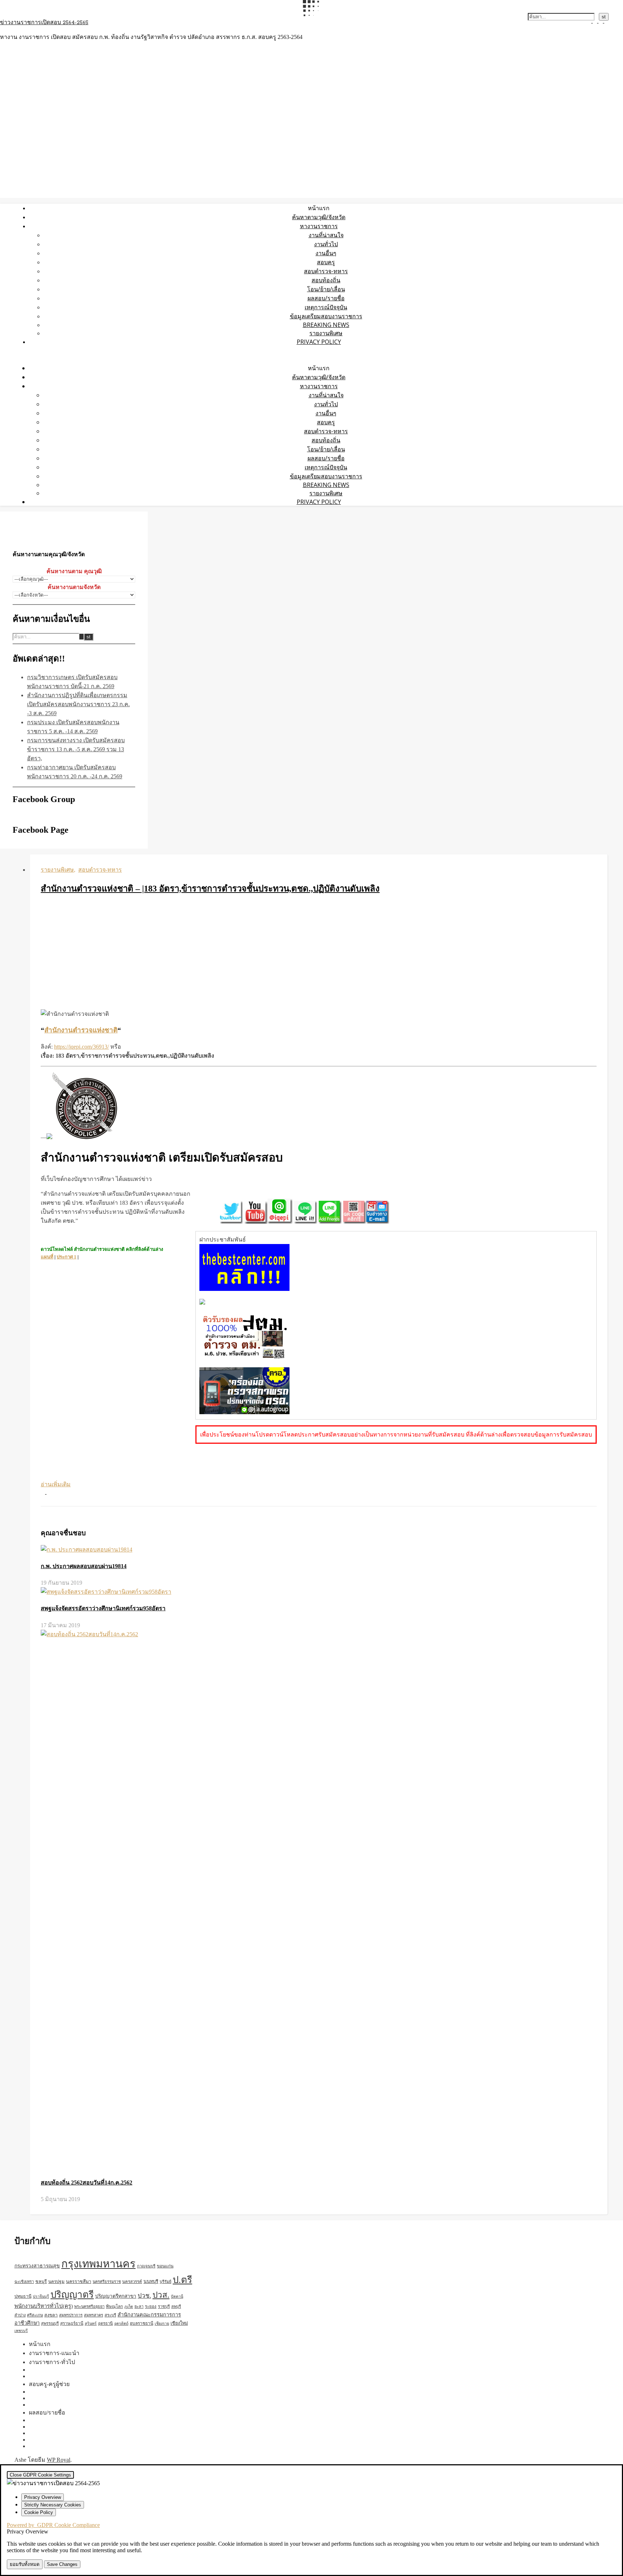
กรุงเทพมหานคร (98, 2264)
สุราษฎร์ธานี (72, 2323)
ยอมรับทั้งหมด (25, 2564)
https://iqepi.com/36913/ (81, 1047)
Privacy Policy (319, 342)
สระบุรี (110, 2315)
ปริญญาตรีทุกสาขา (116, 2296)
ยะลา (139, 2306)
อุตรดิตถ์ (121, 2323)
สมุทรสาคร (94, 2315)
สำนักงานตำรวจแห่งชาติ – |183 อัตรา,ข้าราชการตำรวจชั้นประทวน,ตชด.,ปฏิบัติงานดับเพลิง (210, 889)
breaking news (326, 325)
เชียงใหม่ (179, 2323)
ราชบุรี (164, 2306)
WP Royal (59, 2460)
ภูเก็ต (129, 2307)
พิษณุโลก (114, 2307)
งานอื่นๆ (326, 253)
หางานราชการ (319, 226)
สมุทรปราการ (71, 2315)
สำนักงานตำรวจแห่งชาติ (81, 1030)
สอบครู (326, 262)
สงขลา (51, 2315)
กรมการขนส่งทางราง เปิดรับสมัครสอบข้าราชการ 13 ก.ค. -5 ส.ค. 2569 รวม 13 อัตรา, (76, 749)
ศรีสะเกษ (35, 2315)
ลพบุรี (176, 2306)
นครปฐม (56, 2281)
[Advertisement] (319, 953)
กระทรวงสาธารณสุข (37, 2266)
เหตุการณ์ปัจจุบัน (326, 307)
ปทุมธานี (23, 2296)
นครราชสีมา (79, 2281)
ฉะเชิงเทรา (24, 2281)
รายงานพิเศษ (326, 333)
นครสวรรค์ (132, 2281)
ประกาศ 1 (67, 1257)
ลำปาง (20, 2315)
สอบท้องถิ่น (326, 280)
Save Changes (62, 2564)
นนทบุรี (151, 2281)
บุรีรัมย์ (165, 2281)
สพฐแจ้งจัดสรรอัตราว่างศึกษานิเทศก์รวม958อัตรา (103, 1608)
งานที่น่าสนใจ (326, 235)
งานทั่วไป (326, 244)
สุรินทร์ (91, 2323)
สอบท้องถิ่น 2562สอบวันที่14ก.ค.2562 (87, 2183)
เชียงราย (162, 2323)
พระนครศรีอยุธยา (89, 2306)
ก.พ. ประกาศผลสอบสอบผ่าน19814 (84, 1566)
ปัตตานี (177, 2296)
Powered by (53, 2525)
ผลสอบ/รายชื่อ (326, 298)
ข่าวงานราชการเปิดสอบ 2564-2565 (44, 23)
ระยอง (151, 2306)
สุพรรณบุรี (50, 2323)
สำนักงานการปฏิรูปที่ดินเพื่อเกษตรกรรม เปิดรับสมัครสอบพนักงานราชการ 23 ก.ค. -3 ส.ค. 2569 (78, 704)
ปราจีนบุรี (41, 2296)
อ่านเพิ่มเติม (56, 1484)
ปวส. (161, 2295)
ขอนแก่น (165, 2266)
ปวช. (144, 2296)
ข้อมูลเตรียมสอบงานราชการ (326, 316)
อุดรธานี (105, 2323)
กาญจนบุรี (146, 2266)
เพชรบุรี (21, 2331)
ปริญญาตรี (72, 2295)
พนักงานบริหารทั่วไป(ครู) (44, 2306)
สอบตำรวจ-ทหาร (326, 271)
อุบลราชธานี (142, 2323)
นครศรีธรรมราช (107, 2281)
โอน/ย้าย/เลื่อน (326, 289)
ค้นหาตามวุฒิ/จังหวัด (319, 217)
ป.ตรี (182, 2280)
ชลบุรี (41, 2281)
